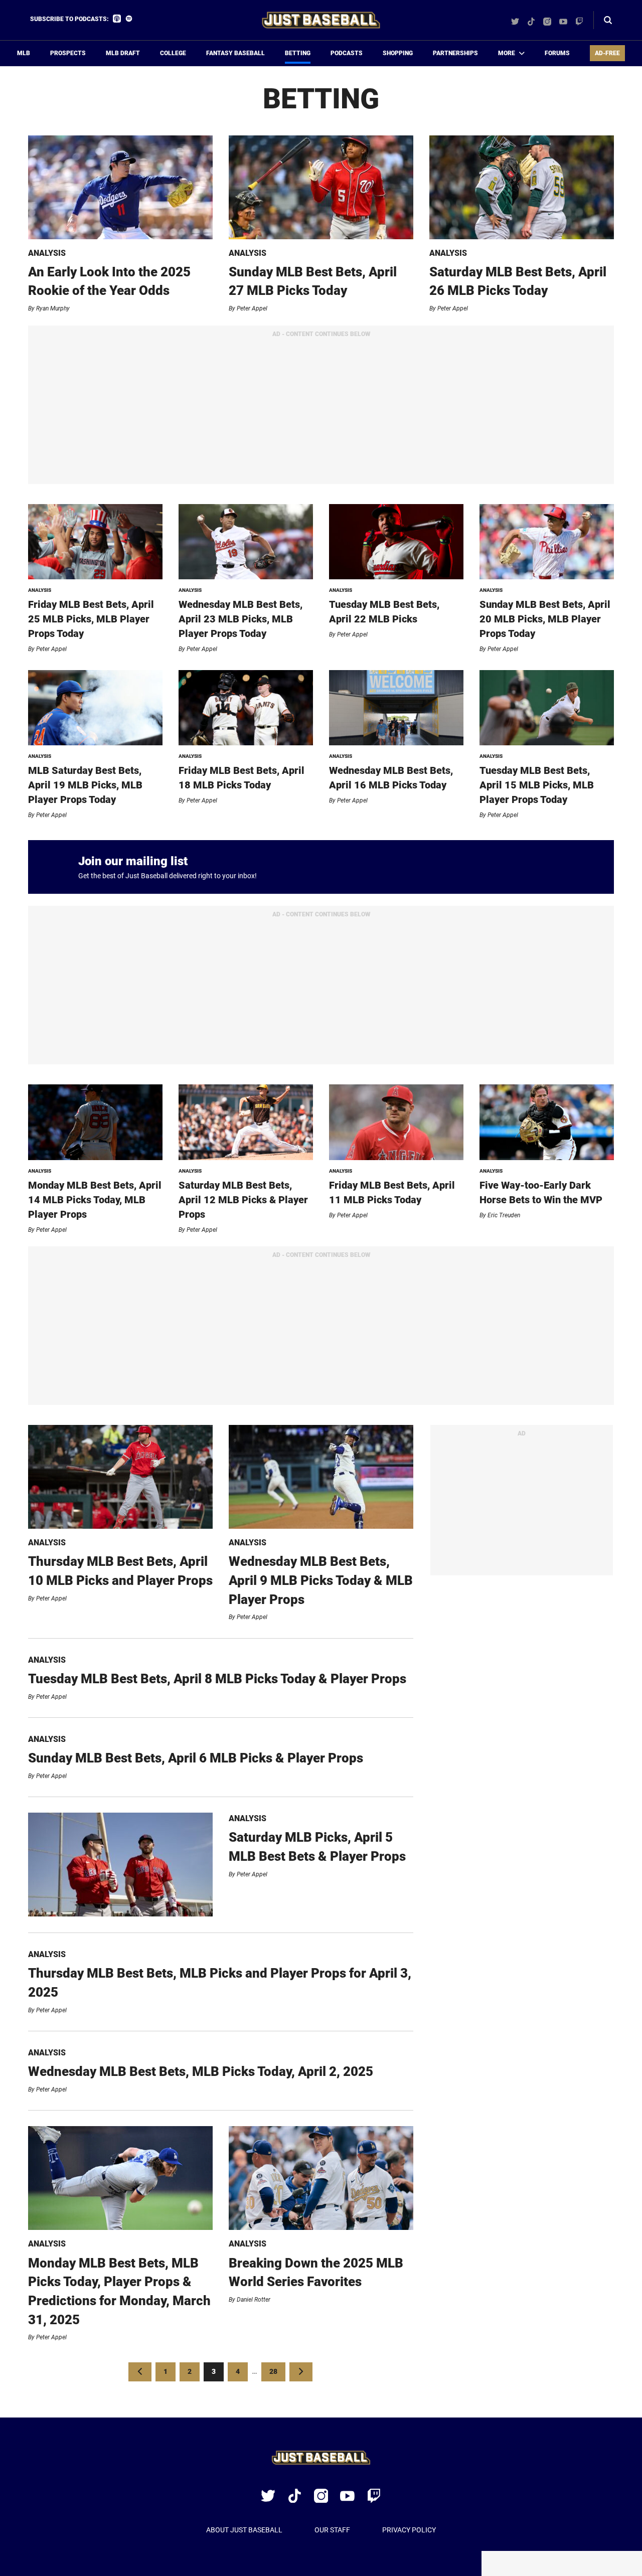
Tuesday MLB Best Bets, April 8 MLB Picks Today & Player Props (217, 1679)
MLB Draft (123, 53)
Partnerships (455, 53)
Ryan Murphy (53, 308)
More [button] (507, 53)
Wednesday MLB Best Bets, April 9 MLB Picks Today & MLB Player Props (321, 1580)
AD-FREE (607, 53)
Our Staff (332, 2530)
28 (277, 2371)
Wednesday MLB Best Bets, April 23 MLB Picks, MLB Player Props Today (240, 619)
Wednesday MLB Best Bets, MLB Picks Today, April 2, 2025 (201, 2071)
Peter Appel (252, 308)
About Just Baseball (244, 2530)
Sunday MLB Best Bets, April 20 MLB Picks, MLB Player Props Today (545, 619)
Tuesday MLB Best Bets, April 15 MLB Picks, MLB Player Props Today (537, 785)
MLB (24, 53)
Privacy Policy (409, 2530)
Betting (298, 53)
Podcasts (347, 53)
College (173, 53)
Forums (557, 53)
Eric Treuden (504, 1215)
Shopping (398, 53)
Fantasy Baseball (235, 53)
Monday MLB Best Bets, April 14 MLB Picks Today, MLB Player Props (95, 1200)
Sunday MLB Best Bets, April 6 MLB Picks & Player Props (196, 1758)
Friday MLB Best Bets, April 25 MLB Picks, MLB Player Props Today (91, 619)
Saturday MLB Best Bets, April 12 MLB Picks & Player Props (243, 1200)
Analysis (47, 253)
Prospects (68, 53)
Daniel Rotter (254, 2300)
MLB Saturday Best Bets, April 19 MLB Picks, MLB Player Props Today (85, 785)
